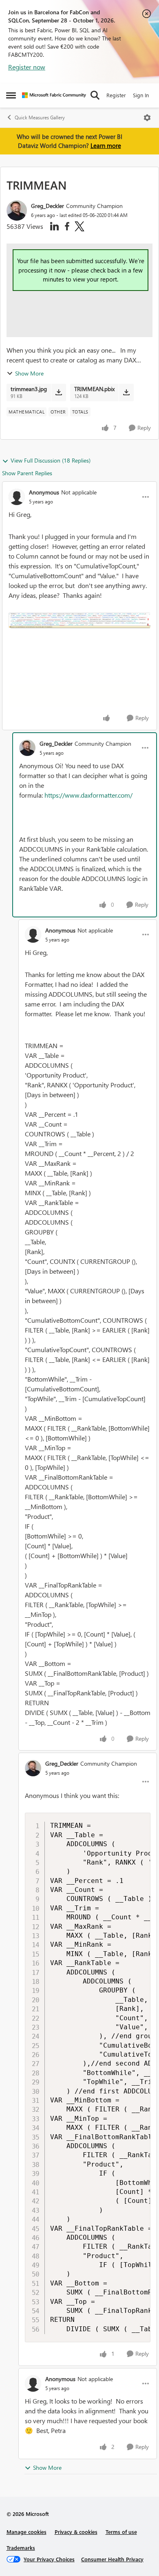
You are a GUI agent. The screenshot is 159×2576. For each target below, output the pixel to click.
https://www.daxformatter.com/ (88, 795)
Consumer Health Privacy (112, 2559)
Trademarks (21, 2548)
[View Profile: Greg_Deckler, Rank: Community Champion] (17, 210)
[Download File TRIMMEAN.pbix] (126, 392)
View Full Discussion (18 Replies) (51, 460)
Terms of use (121, 2532)
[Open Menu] (147, 118)
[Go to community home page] (54, 95)
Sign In (141, 95)
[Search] (95, 95)
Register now (27, 67)
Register (116, 95)
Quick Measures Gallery (40, 117)
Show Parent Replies (27, 473)
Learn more (106, 145)
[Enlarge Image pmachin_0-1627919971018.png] (79, 620)
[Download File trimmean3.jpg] (59, 392)
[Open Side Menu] (11, 95)
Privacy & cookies (76, 2532)
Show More (29, 373)
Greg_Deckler (47, 206)
